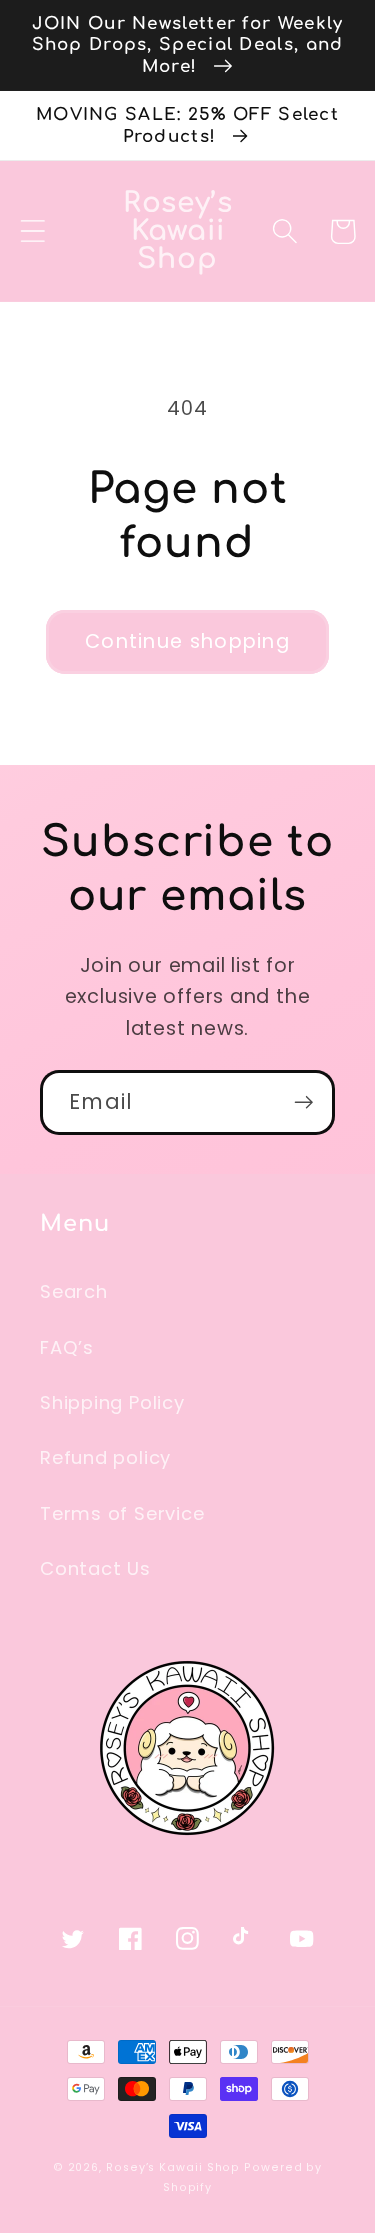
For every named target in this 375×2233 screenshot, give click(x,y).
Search (74, 1291)
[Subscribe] (303, 1102)
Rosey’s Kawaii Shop (173, 2167)
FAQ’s (67, 1347)
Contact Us (95, 1568)
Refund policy (105, 1457)
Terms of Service (122, 1513)
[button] (32, 231)
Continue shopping (187, 641)
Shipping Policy (112, 1402)
